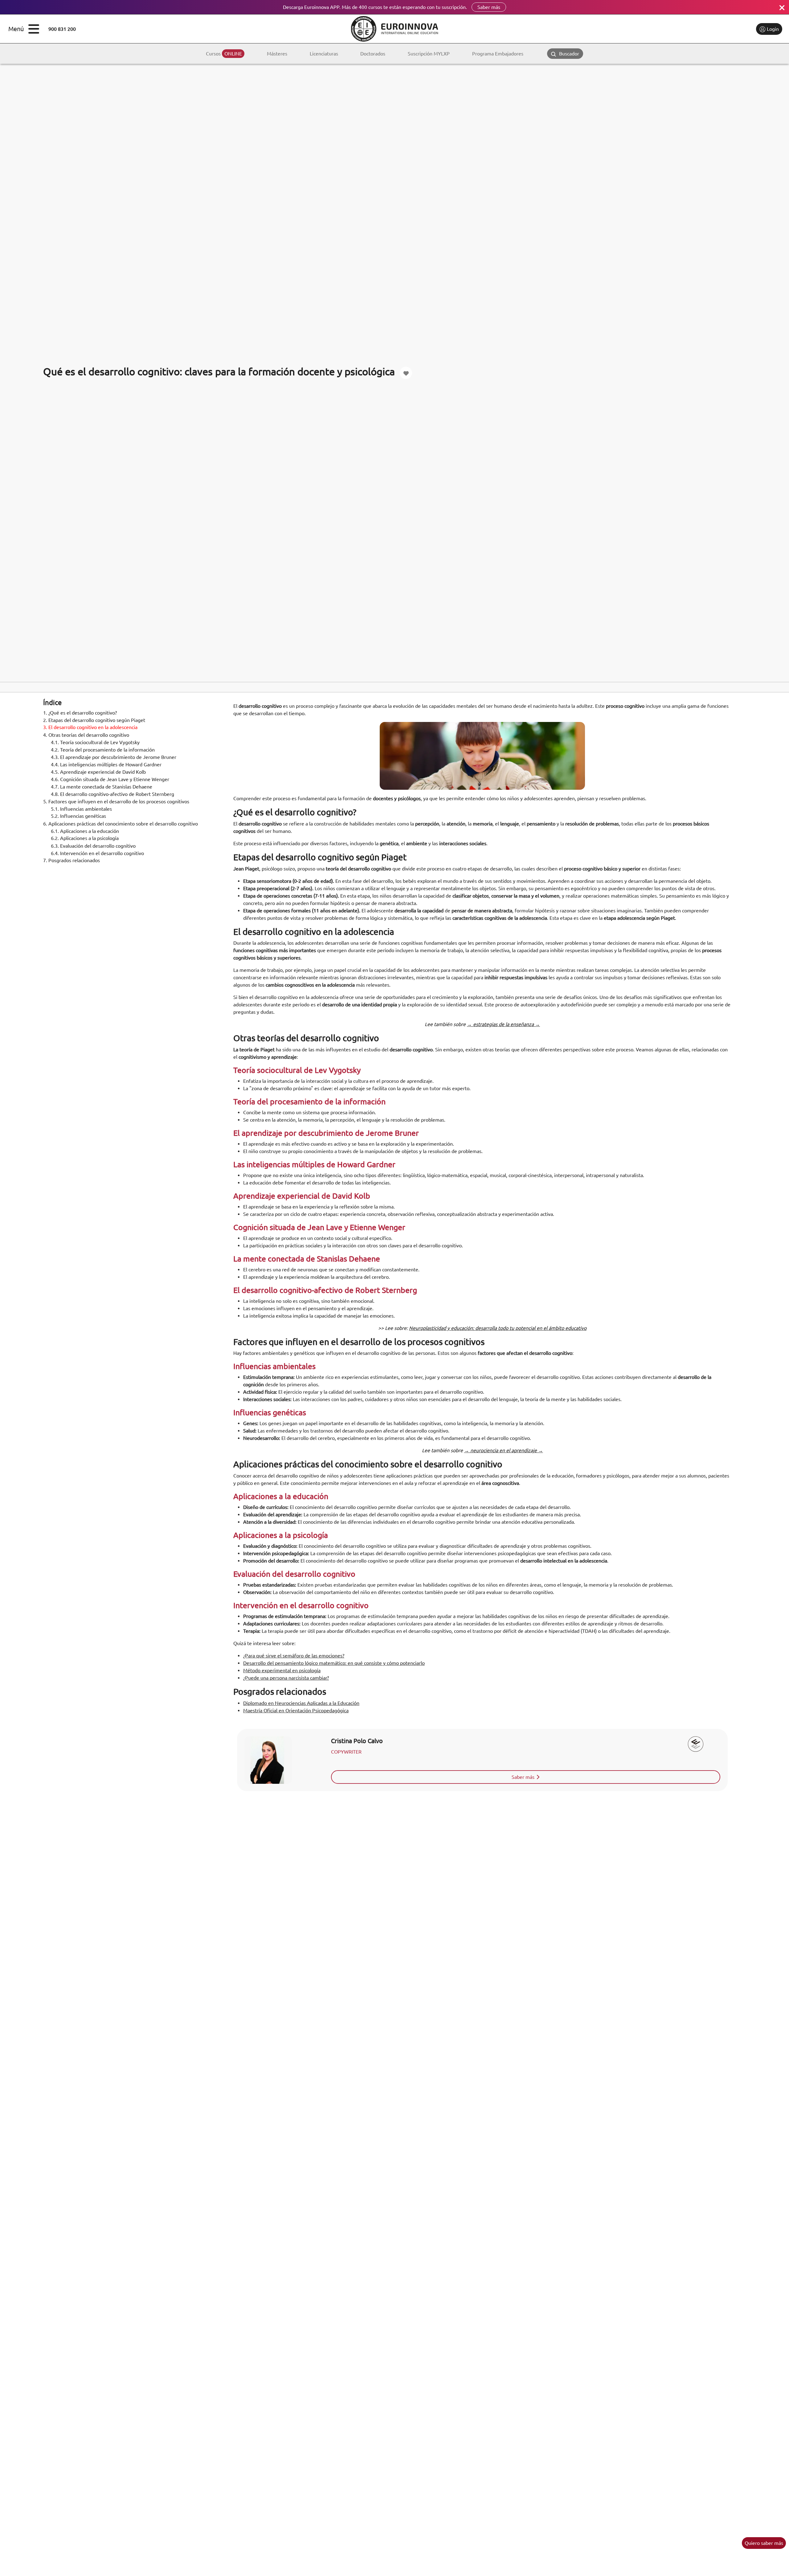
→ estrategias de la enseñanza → (503, 1024)
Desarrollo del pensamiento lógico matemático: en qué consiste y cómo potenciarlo (334, 1663)
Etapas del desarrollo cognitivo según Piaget (94, 720)
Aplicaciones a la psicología (85, 838)
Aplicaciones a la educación (85, 831)
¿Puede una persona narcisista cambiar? (286, 1678)
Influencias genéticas (78, 816)
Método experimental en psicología (282, 1670)
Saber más (489, 7)
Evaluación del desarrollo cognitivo (93, 846)
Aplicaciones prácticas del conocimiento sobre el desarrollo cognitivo (121, 824)
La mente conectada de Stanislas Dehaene (102, 787)
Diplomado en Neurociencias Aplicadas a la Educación (301, 1703)
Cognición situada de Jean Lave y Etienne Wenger (110, 779)
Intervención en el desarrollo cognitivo (97, 853)
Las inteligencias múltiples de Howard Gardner (106, 764)
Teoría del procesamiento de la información (103, 750)
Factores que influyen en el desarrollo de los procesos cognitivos (116, 801)
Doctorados (373, 54)
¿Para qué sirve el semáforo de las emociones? (294, 1656)
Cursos (224, 54)
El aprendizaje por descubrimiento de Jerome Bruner (114, 757)
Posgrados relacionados (72, 861)
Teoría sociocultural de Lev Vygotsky (95, 742)
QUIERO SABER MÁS (764, 2543)
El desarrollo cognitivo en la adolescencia (90, 728)
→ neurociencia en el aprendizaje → (504, 1450)
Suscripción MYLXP (429, 54)
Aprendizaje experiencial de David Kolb (98, 772)
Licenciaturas (324, 54)
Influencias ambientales (81, 809)
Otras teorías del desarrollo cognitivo (86, 735)
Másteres (277, 54)
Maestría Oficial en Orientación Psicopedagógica (296, 1710)
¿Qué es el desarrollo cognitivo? (80, 713)
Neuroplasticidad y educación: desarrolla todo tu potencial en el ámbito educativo (498, 1328)
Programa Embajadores (498, 54)
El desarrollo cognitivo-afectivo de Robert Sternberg (112, 794)
